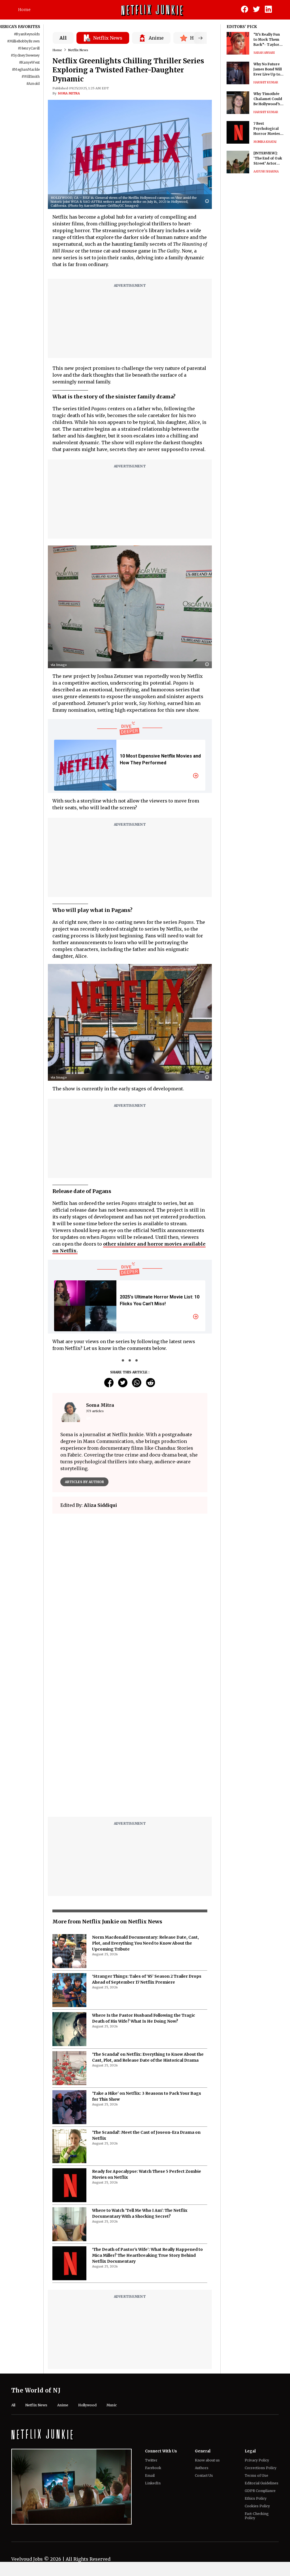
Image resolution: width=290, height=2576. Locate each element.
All (63, 38)
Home (24, 10)
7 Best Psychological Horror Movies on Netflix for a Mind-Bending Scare (267, 129)
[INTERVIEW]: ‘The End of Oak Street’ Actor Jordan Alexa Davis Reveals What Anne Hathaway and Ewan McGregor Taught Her (268, 158)
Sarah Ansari (264, 53)
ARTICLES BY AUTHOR (84, 1482)
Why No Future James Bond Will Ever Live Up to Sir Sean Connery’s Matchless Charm (268, 69)
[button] (208, 201)
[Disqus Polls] (130, 1589)
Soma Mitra (69, 93)
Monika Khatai (265, 142)
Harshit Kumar (266, 82)
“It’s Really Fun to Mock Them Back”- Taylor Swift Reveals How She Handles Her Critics (269, 40)
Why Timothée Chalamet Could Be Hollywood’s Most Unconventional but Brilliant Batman (268, 99)
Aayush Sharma (266, 171)
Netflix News (78, 50)
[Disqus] (130, 1740)
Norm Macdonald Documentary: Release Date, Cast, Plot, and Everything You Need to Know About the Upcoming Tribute (145, 1943)
